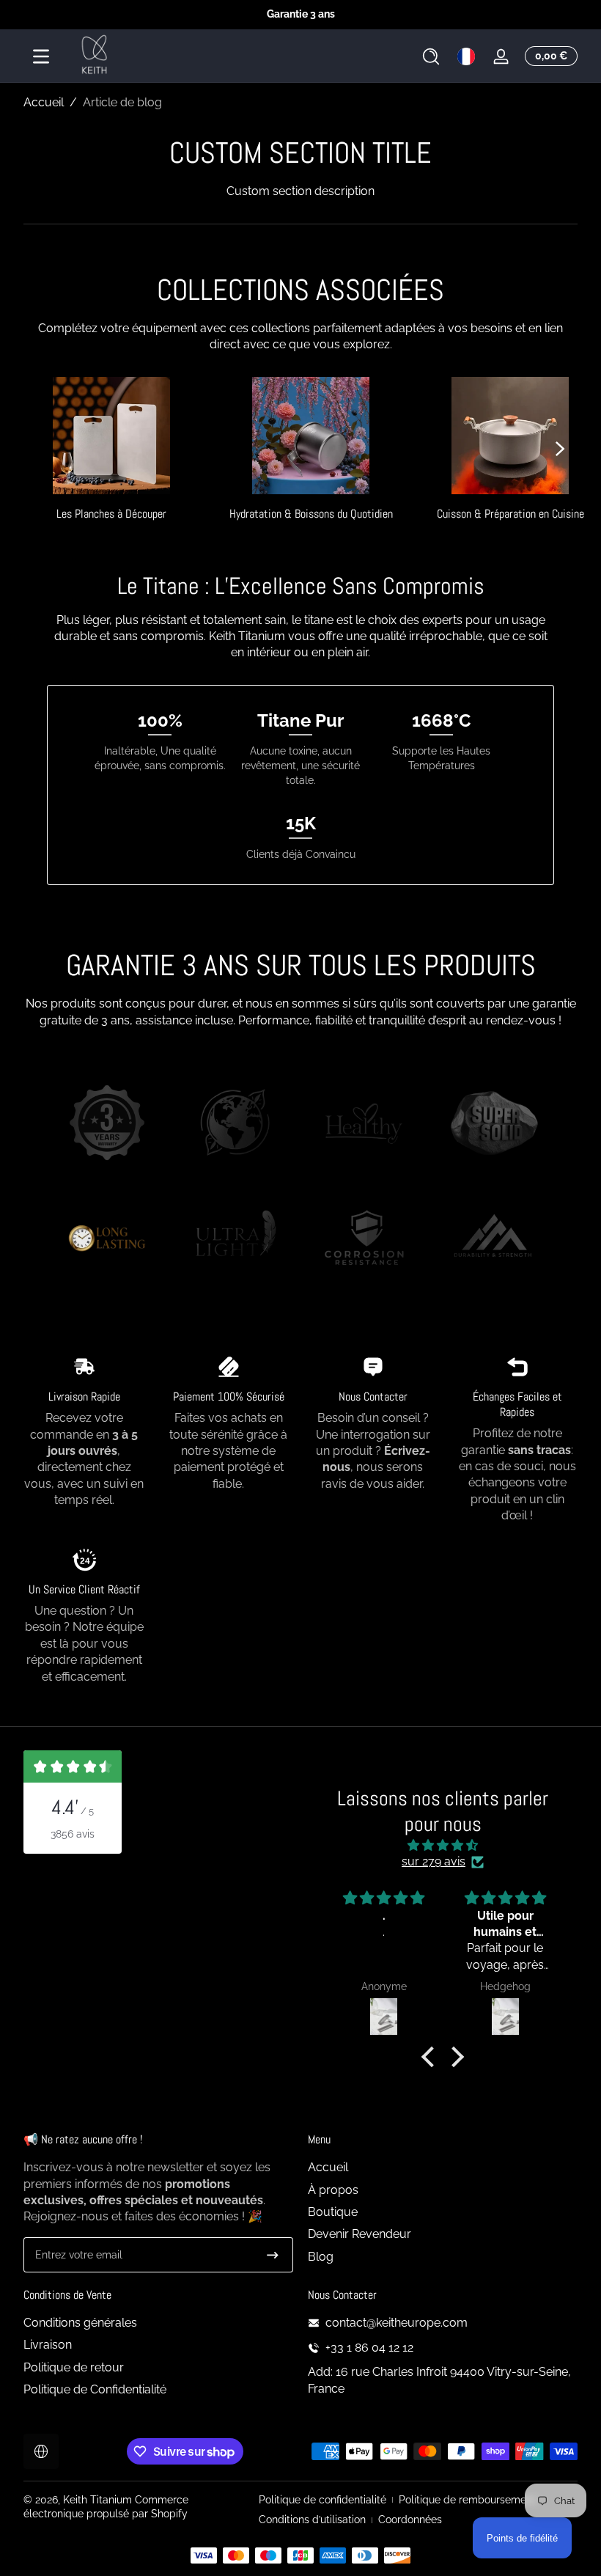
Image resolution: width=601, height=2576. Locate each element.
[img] (442, 1845)
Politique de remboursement (467, 2500)
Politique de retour (74, 2367)
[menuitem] (443, 2168)
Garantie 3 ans (301, 14)
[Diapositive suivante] (560, 449)
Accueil (44, 102)
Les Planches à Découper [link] (111, 514)
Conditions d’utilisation (312, 2520)
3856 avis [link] (73, 1834)
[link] (107, 1125)
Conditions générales (80, 2323)
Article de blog (122, 102)
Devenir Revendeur (360, 2234)
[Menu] (41, 56)
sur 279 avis (434, 1861)
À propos (333, 2190)
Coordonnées (410, 2520)
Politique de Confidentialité (95, 2389)
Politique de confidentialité (322, 2500)
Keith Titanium (99, 2500)
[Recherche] (431, 56)
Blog (321, 2257)
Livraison (48, 2345)
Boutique (333, 2212)
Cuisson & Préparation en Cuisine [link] (510, 514)
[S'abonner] (273, 2255)
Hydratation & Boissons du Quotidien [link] (311, 514)
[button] (431, 56)
